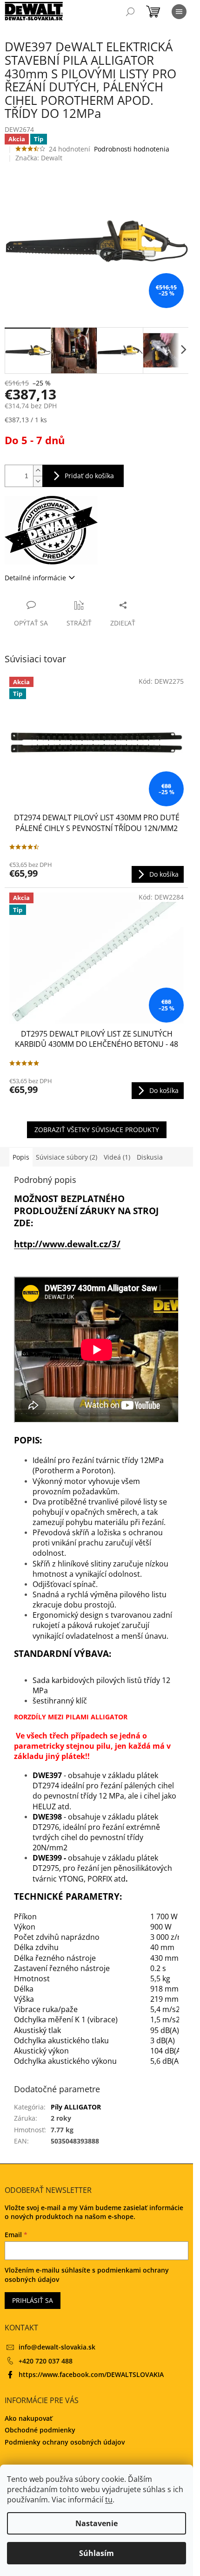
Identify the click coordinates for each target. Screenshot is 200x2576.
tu (109, 2500)
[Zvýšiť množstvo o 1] (38, 471)
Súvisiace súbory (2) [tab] (67, 1157)
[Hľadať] (130, 12)
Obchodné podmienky (40, 2430)
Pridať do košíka (89, 476)
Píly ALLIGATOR (76, 2107)
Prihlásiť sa (33, 2300)
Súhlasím (97, 2553)
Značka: (39, 158)
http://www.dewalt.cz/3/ (67, 1244)
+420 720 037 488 (46, 2361)
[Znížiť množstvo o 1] (38, 481)
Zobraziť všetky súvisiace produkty (97, 1130)
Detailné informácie (35, 578)
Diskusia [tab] (150, 1157)
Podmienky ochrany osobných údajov (65, 2442)
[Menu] (179, 12)
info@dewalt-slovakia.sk (57, 2347)
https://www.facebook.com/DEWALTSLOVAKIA (91, 2374)
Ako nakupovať (29, 2418)
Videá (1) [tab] (117, 1157)
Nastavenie (97, 2523)
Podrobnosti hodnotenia (132, 149)
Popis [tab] (21, 1157)
